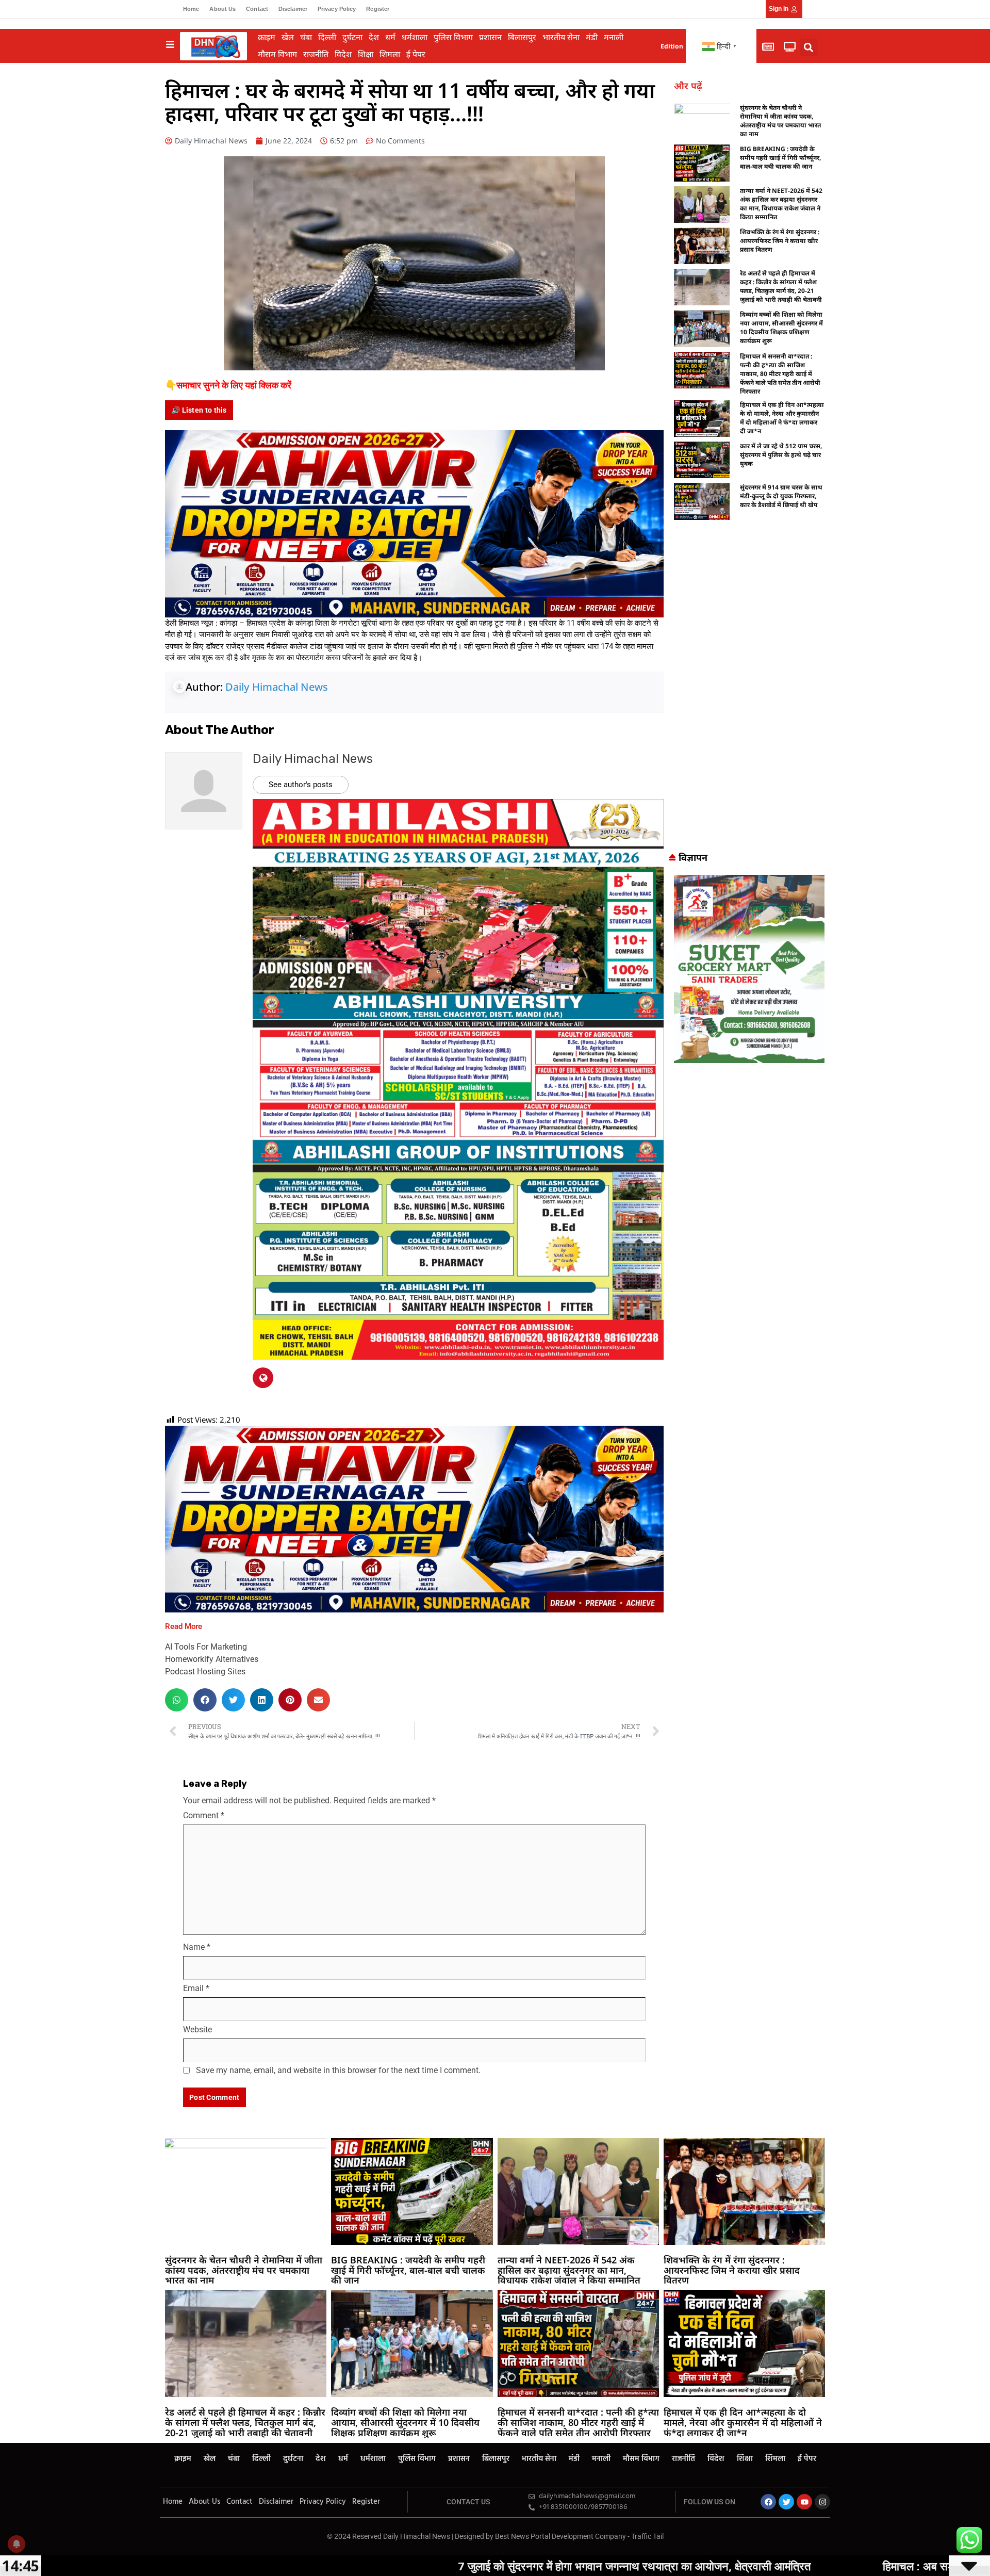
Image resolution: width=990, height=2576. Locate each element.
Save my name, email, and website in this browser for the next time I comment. (338, 2070)
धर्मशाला (415, 37)
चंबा (306, 37)
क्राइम (267, 37)
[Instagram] (822, 2502)
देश (374, 37)
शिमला (390, 54)
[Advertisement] (749, 690)
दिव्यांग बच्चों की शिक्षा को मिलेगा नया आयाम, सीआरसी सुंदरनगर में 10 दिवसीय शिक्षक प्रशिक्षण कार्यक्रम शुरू (781, 328)
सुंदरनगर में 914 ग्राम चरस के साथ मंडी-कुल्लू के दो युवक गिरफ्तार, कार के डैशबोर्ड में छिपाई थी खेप (781, 496)
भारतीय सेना (561, 37)
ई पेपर (416, 54)
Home (191, 9)
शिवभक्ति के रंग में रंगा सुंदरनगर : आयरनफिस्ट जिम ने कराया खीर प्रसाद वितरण (780, 241)
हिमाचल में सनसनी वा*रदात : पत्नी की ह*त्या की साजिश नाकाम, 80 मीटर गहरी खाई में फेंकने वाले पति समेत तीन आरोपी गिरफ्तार (780, 374)
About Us (222, 9)
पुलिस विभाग (453, 37)
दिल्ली (327, 37)
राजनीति (316, 54)
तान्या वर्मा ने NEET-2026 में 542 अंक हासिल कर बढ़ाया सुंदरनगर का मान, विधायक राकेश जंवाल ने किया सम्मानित (781, 204)
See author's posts (301, 785)
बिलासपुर (522, 37)
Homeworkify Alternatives (212, 1659)
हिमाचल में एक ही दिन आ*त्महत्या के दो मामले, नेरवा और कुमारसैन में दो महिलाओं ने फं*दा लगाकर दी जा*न (782, 418)
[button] (809, 47)
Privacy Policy (337, 9)
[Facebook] (768, 2502)
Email (196, 1988)
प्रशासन (490, 37)
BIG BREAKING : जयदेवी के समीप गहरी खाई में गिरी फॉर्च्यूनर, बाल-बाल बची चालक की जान (780, 158)
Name (197, 1947)
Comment (204, 1815)
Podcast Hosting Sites (205, 1672)
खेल (288, 37)
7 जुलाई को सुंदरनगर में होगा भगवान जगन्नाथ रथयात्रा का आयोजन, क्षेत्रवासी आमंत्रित (417, 2566)
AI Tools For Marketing (206, 1647)
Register (378, 9)
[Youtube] (804, 2502)
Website (197, 2029)
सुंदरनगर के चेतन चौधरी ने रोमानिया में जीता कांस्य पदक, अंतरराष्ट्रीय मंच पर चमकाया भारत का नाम (780, 121)
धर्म (390, 37)
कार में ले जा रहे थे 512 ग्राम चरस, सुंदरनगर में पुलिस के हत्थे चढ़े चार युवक (781, 455)
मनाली (614, 37)
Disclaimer (293, 9)
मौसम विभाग (277, 54)
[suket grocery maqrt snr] (749, 968)
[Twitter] (786, 2502)
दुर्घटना (352, 37)
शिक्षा (366, 54)
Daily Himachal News (277, 687)
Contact (257, 9)
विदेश (343, 54)
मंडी (592, 37)
